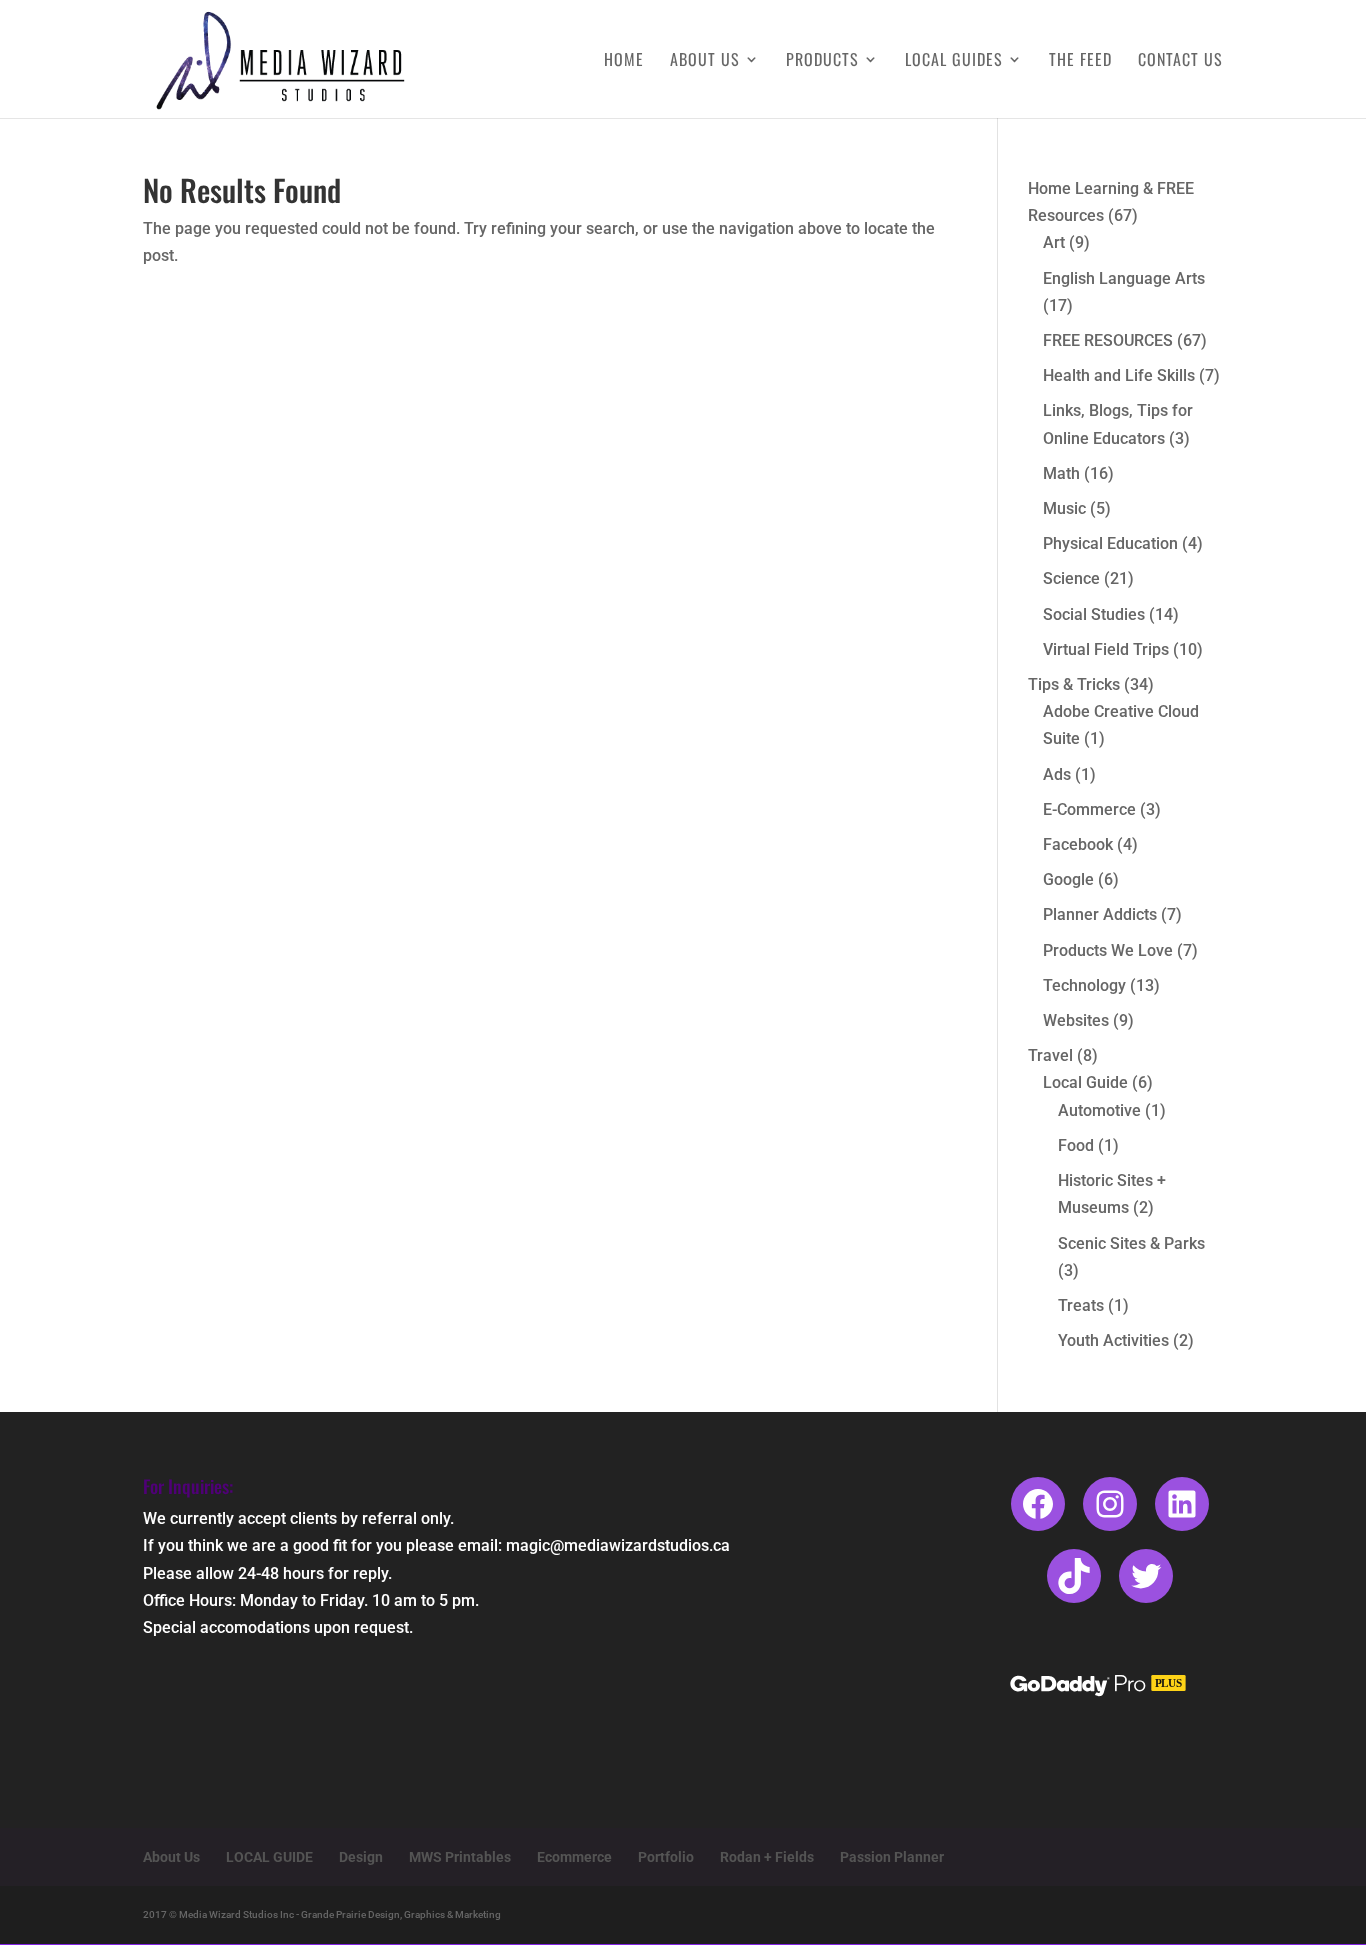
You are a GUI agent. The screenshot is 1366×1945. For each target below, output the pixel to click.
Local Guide (1085, 1082)
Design (361, 1857)
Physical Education (1110, 543)
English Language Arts (1124, 278)
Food (1076, 1145)
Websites (1076, 1020)
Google (1068, 879)
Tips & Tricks (1074, 684)
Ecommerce (574, 1857)
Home (624, 61)
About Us (705, 61)
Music (1064, 508)
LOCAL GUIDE (269, 1857)
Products (822, 61)
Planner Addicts (1100, 914)
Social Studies (1094, 614)
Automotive (1099, 1110)
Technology (1084, 985)
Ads (1057, 774)
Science (1071, 578)
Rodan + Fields (767, 1857)
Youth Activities (1113, 1340)
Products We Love (1108, 950)
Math (1061, 473)
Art (1054, 242)
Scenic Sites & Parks (1131, 1243)
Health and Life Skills (1119, 375)
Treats (1081, 1305)
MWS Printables (460, 1857)
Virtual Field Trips (1106, 649)
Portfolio (666, 1857)
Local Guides (954, 61)
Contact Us (1180, 61)
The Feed (1080, 61)
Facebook (1078, 844)
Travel (1050, 1055)
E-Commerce (1089, 809)
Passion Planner (892, 1857)
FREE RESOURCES (1108, 340)
